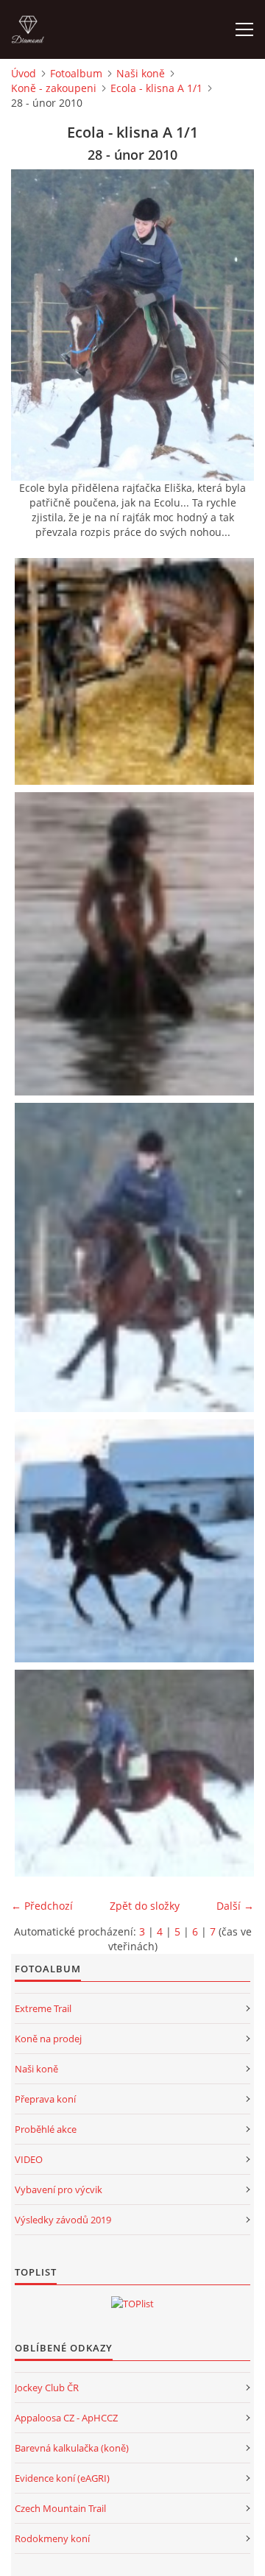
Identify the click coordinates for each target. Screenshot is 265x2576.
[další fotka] (230, 325)
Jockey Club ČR (47, 2388)
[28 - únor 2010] (136, 1257)
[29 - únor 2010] (136, 1541)
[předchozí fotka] (35, 325)
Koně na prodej (48, 2039)
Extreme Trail (43, 2008)
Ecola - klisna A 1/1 (156, 88)
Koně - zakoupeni (54, 88)
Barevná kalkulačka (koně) (72, 2448)
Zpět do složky (145, 1906)
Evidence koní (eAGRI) (62, 2478)
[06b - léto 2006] (136, 944)
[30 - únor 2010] (136, 1774)
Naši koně (141, 73)
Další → (235, 1906)
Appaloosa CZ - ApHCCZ (66, 2418)
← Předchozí (42, 1906)
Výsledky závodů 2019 (63, 2220)
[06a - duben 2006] (136, 671)
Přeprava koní (45, 2099)
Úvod (24, 73)
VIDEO (29, 2159)
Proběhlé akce (46, 2129)
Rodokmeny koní (52, 2538)
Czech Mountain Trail (60, 2508)
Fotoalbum (76, 73)
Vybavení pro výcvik (59, 2189)
